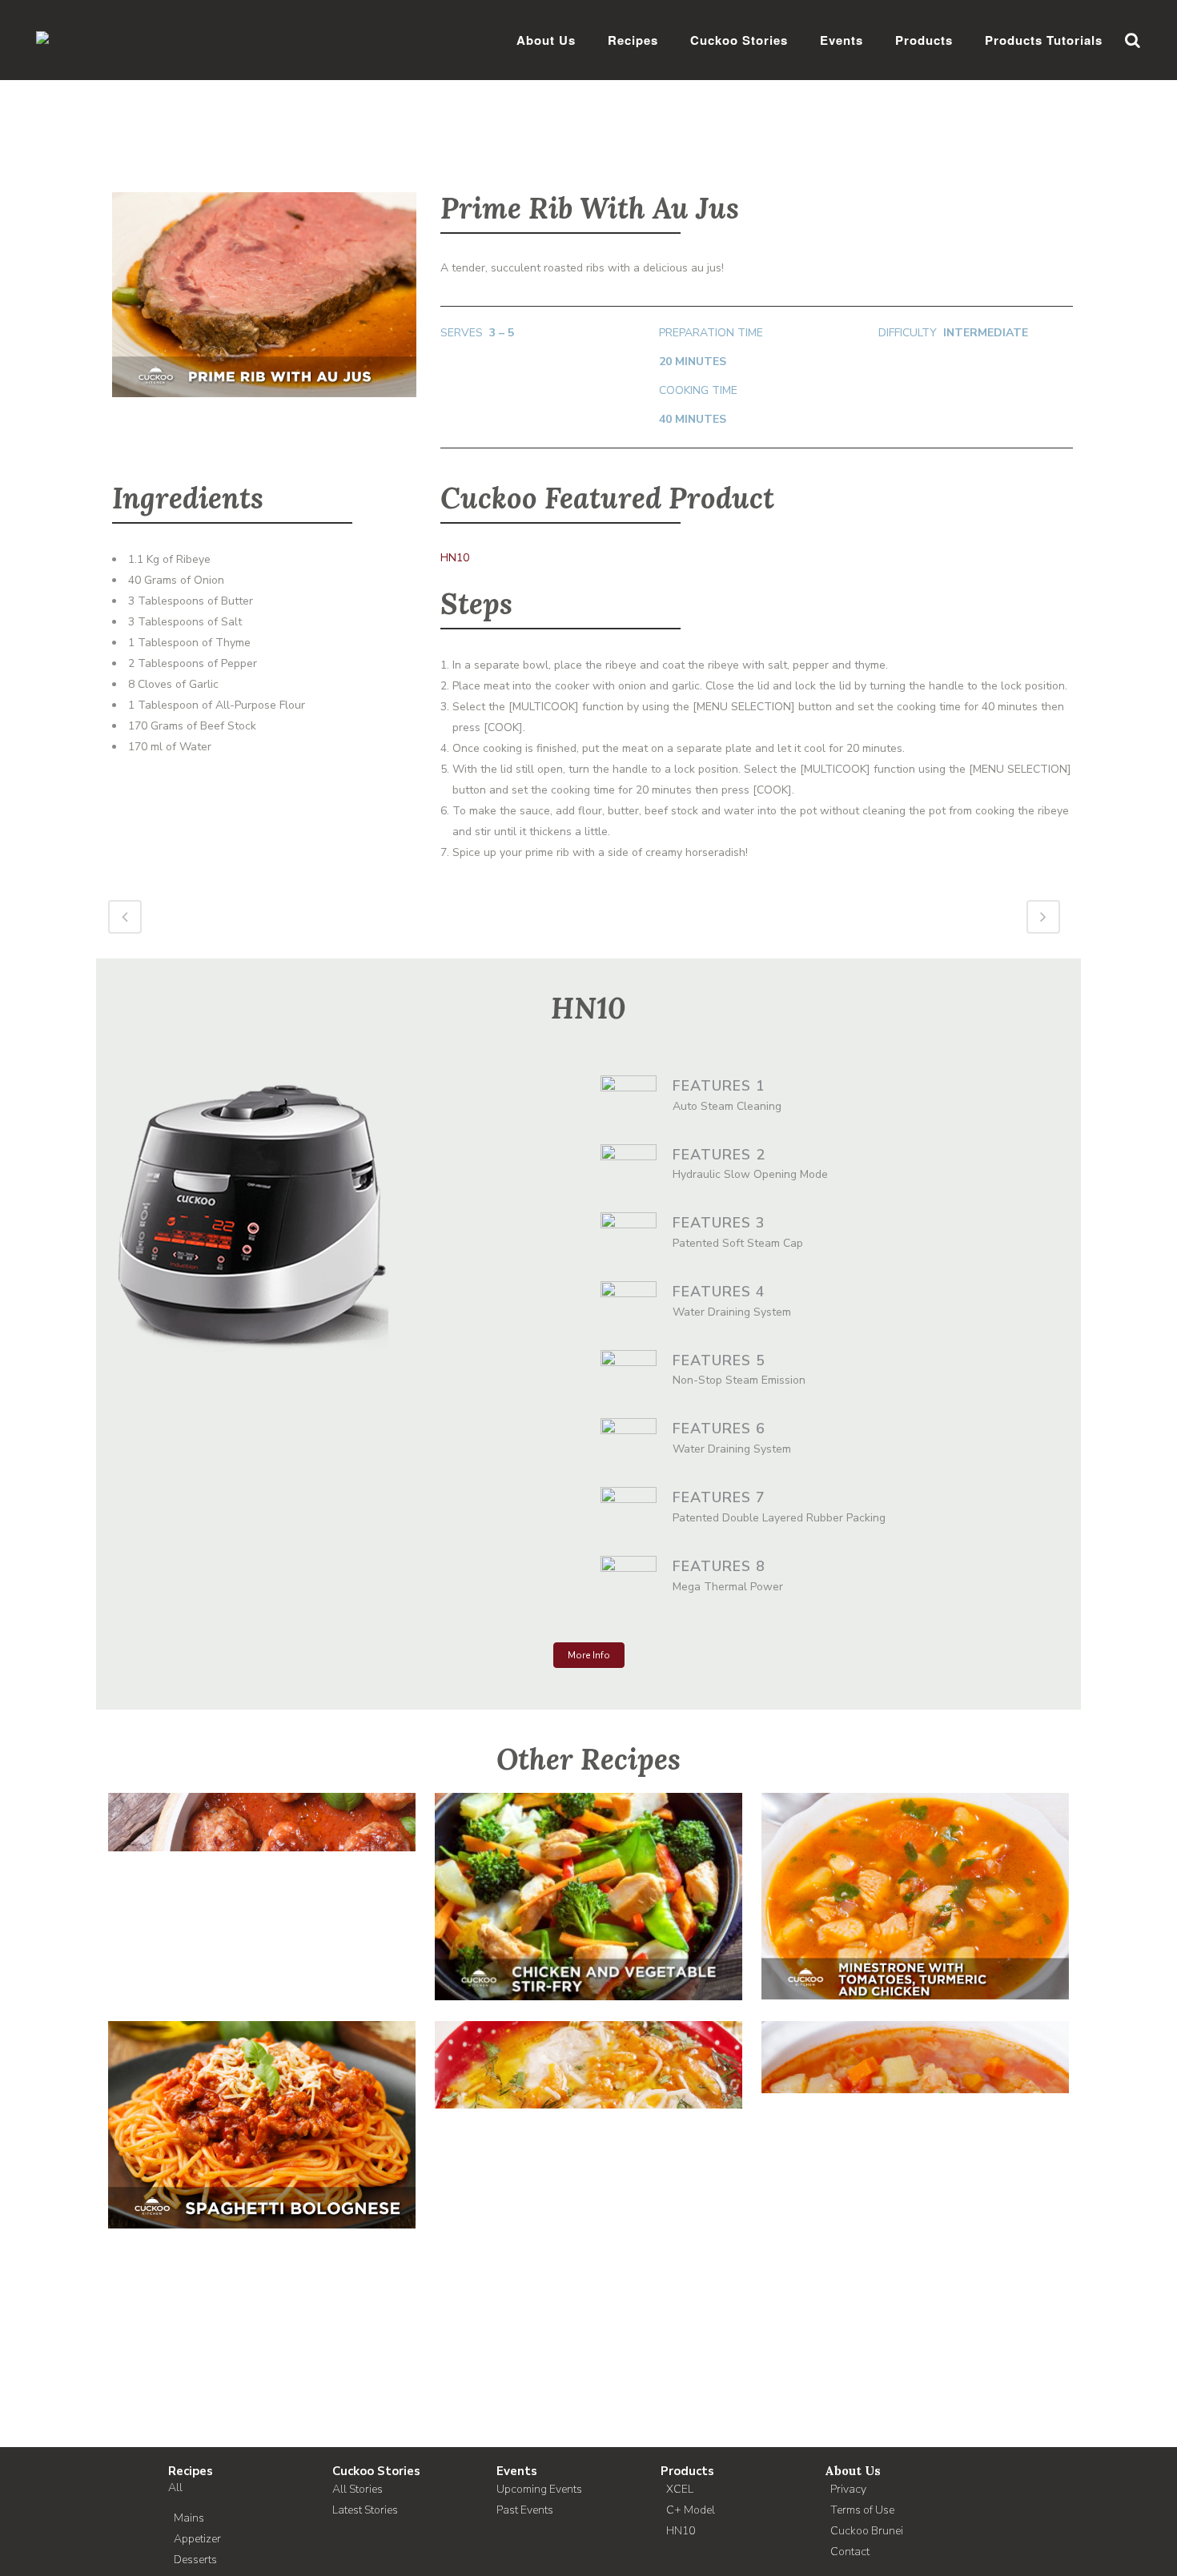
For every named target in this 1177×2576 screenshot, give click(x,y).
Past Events (525, 2510)
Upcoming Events (539, 2489)
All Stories (358, 2489)
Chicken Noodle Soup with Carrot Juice (589, 2109)
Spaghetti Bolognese (262, 2109)
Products (687, 2471)
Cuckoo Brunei (867, 2531)
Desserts (195, 2560)
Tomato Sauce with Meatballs (262, 1880)
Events (517, 2471)
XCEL (680, 2489)
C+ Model (691, 2510)
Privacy (848, 2489)
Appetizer (197, 2539)
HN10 (455, 558)
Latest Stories (365, 2510)
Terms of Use (862, 2510)
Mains (189, 2518)
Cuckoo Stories (376, 2471)
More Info (589, 1655)
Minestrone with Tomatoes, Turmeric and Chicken (916, 1880)
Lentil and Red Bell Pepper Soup (915, 2109)
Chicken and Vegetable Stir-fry (589, 1881)
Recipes (191, 2471)
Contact (850, 2552)
